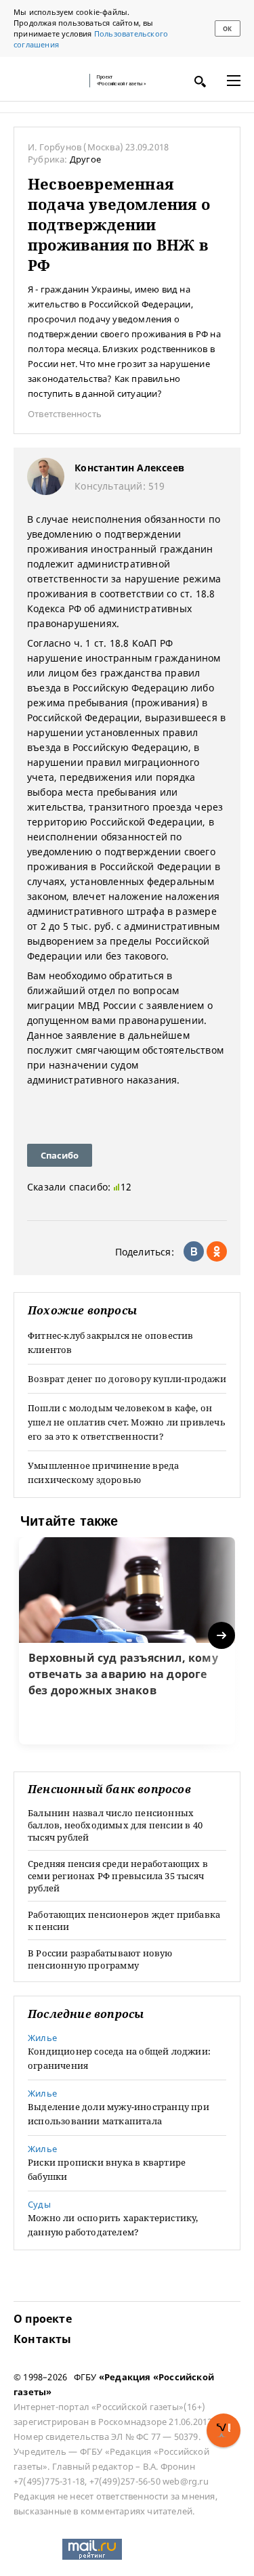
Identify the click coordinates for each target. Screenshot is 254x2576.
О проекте (43, 2319)
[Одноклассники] (217, 1251)
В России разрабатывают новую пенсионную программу (100, 1959)
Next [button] (223, 1636)
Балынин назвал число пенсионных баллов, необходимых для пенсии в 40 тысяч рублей (115, 1825)
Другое (85, 159)
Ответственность (65, 414)
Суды (39, 2204)
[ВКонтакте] (194, 1251)
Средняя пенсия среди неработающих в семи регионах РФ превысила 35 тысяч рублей (118, 1876)
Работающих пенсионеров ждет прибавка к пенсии (124, 1920)
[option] (127, 1641)
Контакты (43, 2339)
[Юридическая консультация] (47, 81)
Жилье (42, 2038)
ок (227, 29)
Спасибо (60, 1155)
